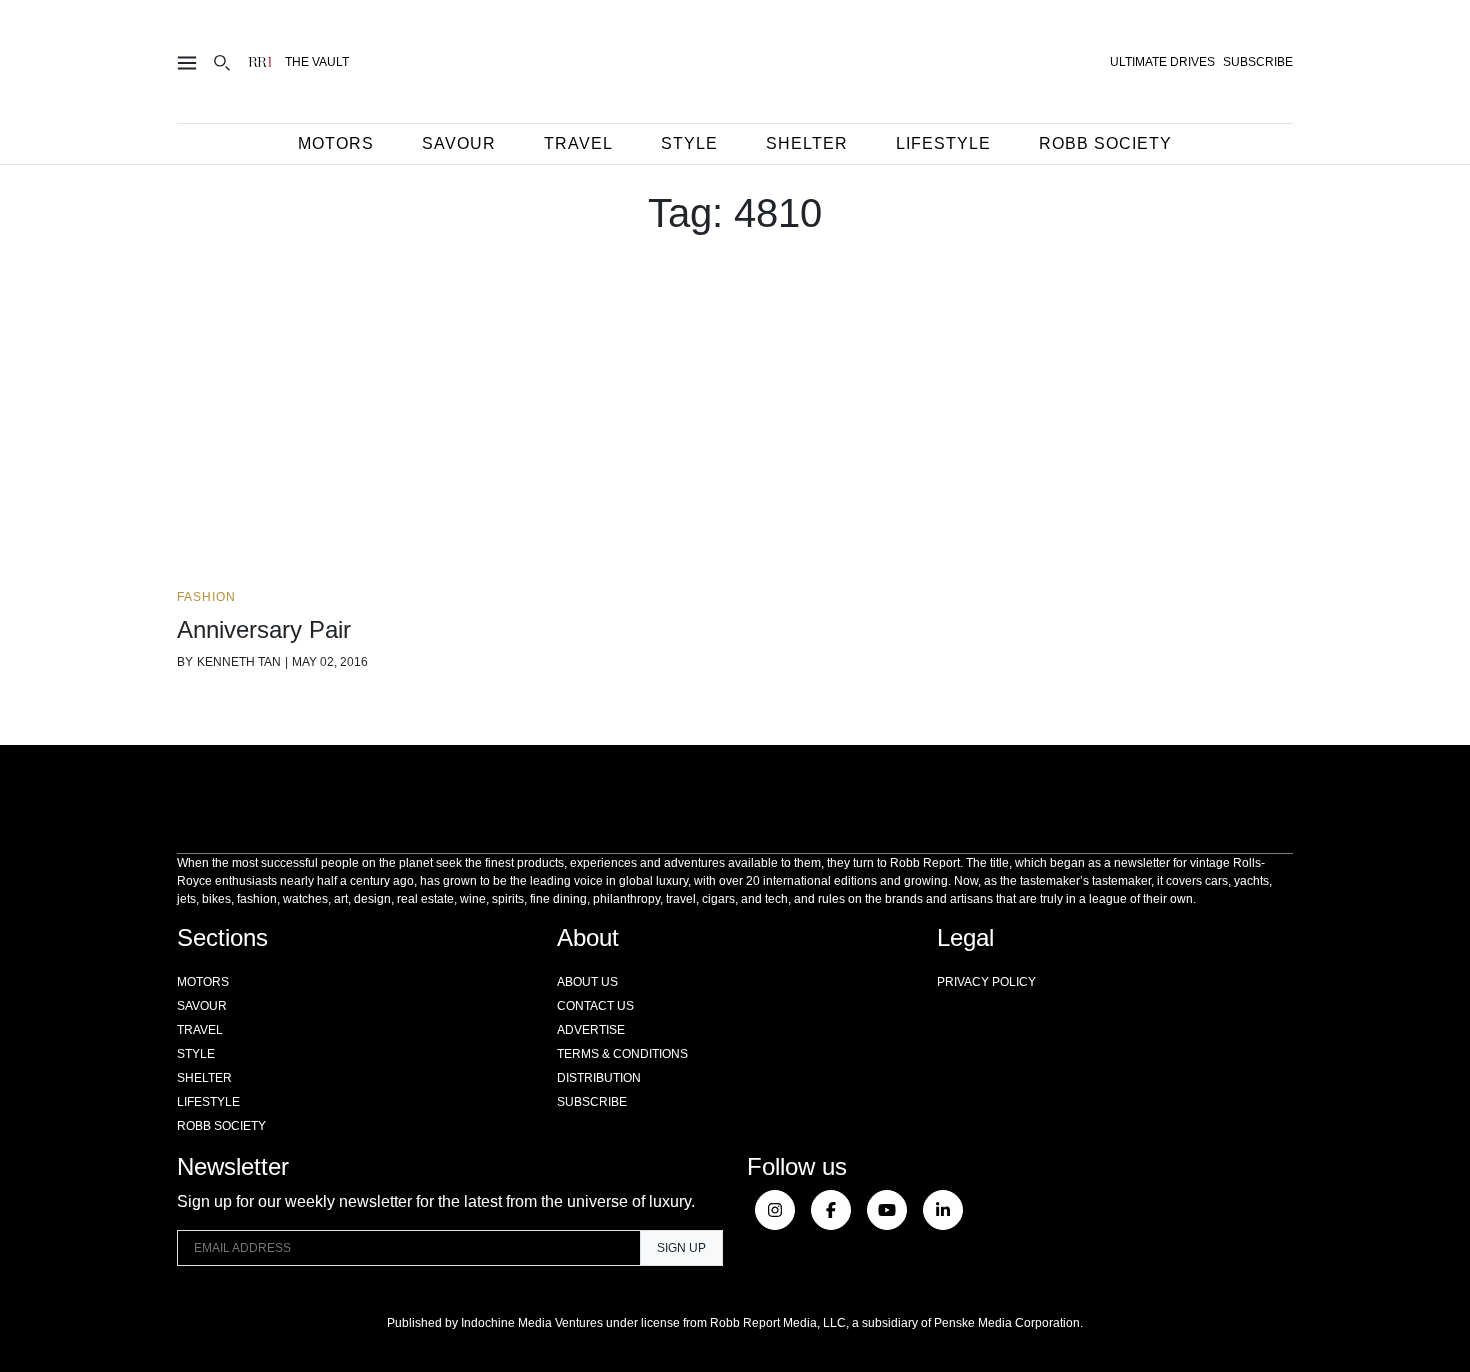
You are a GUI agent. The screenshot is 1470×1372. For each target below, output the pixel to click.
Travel (578, 143)
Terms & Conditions (622, 1054)
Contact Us (595, 1006)
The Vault (317, 62)
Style (689, 143)
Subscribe (592, 1102)
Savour (459, 143)
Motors (336, 143)
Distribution (599, 1078)
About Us (587, 982)
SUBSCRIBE (1258, 62)
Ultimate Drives (1162, 62)
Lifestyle (943, 143)
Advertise (591, 1030)
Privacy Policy (986, 982)
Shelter (807, 143)
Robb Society (1105, 143)
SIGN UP (681, 1248)
